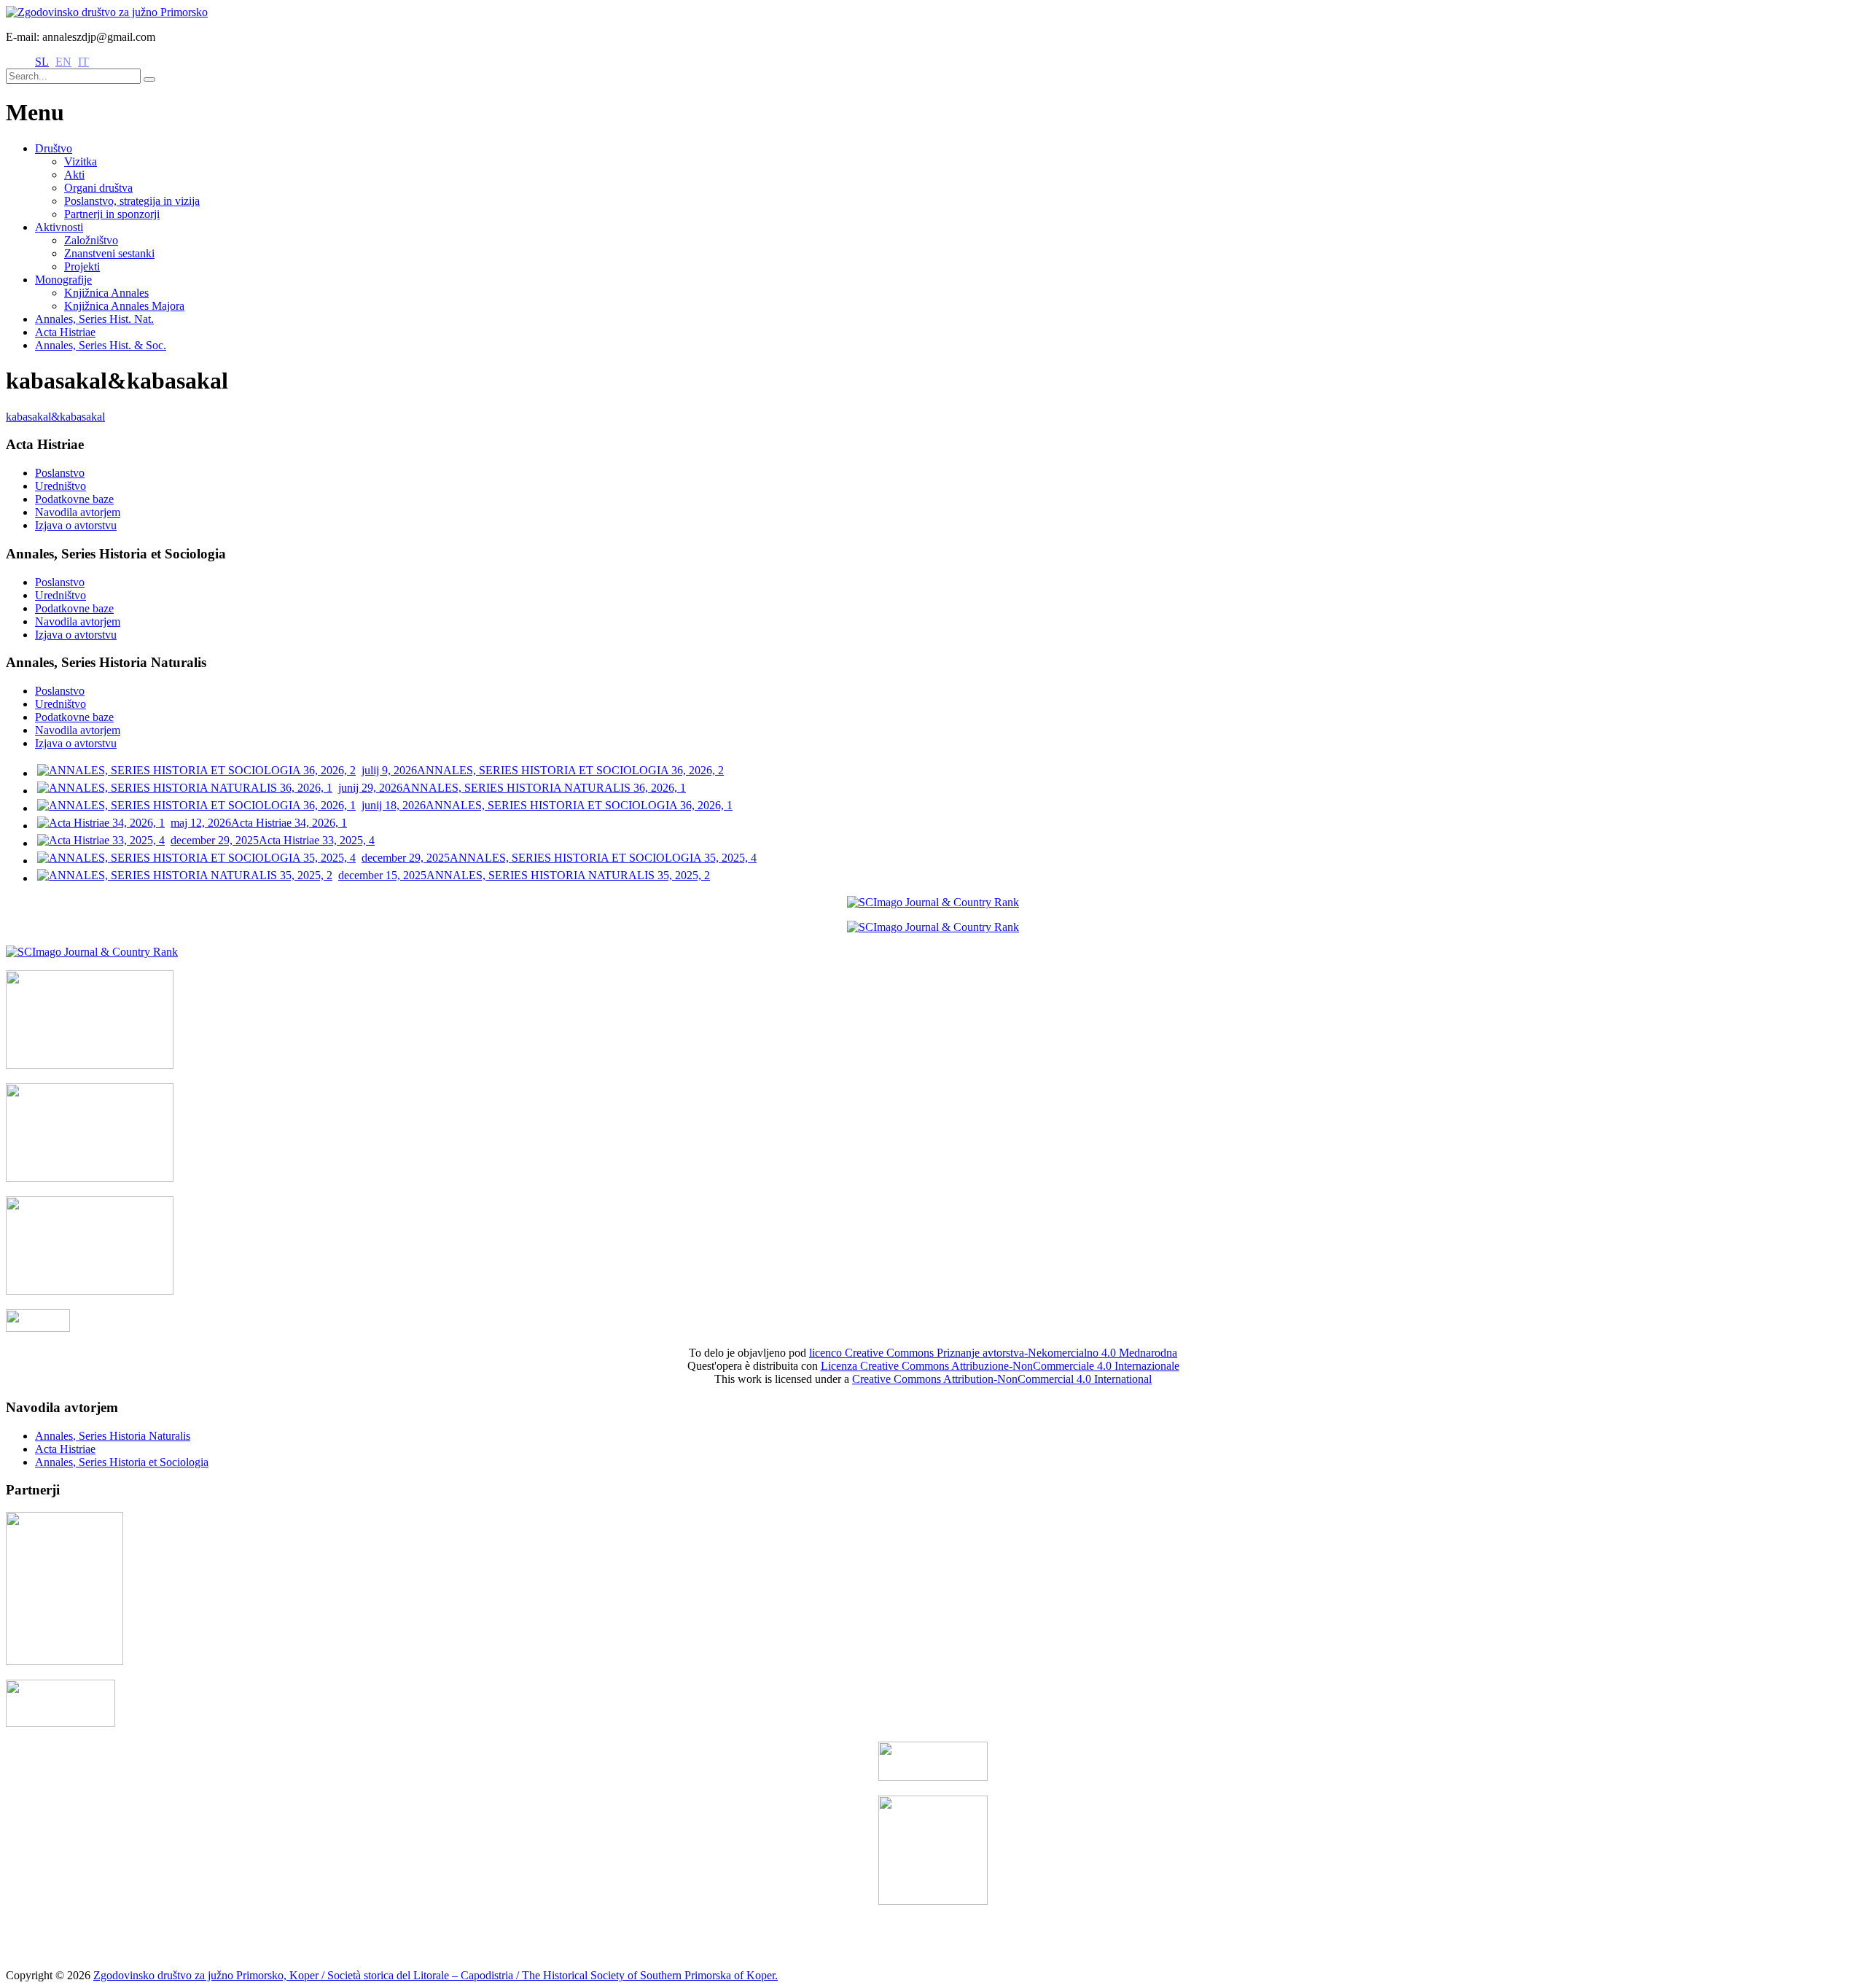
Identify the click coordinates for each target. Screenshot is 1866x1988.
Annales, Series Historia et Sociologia (122, 1462)
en (63, 62)
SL (42, 62)
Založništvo (91, 240)
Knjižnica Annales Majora (124, 306)
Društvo (54, 148)
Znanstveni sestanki (109, 253)
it (83, 62)
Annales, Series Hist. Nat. (94, 319)
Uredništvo (60, 486)
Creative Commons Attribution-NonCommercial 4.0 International (1002, 1379)
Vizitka (81, 161)
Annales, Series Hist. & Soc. (101, 345)
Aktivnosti (59, 227)
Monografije (63, 280)
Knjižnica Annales (106, 293)
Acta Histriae (65, 332)
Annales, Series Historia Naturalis (113, 1436)
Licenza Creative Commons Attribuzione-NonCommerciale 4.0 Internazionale (1000, 1366)
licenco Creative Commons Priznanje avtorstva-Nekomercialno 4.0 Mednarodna (993, 1353)
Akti (74, 175)
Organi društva (98, 188)
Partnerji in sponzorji (112, 214)
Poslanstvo (60, 473)
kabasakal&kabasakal (55, 417)
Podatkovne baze (74, 499)
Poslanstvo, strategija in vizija (132, 201)
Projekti (82, 266)
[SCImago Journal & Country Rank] (933, 902)
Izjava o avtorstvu (76, 525)
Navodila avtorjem (78, 512)
